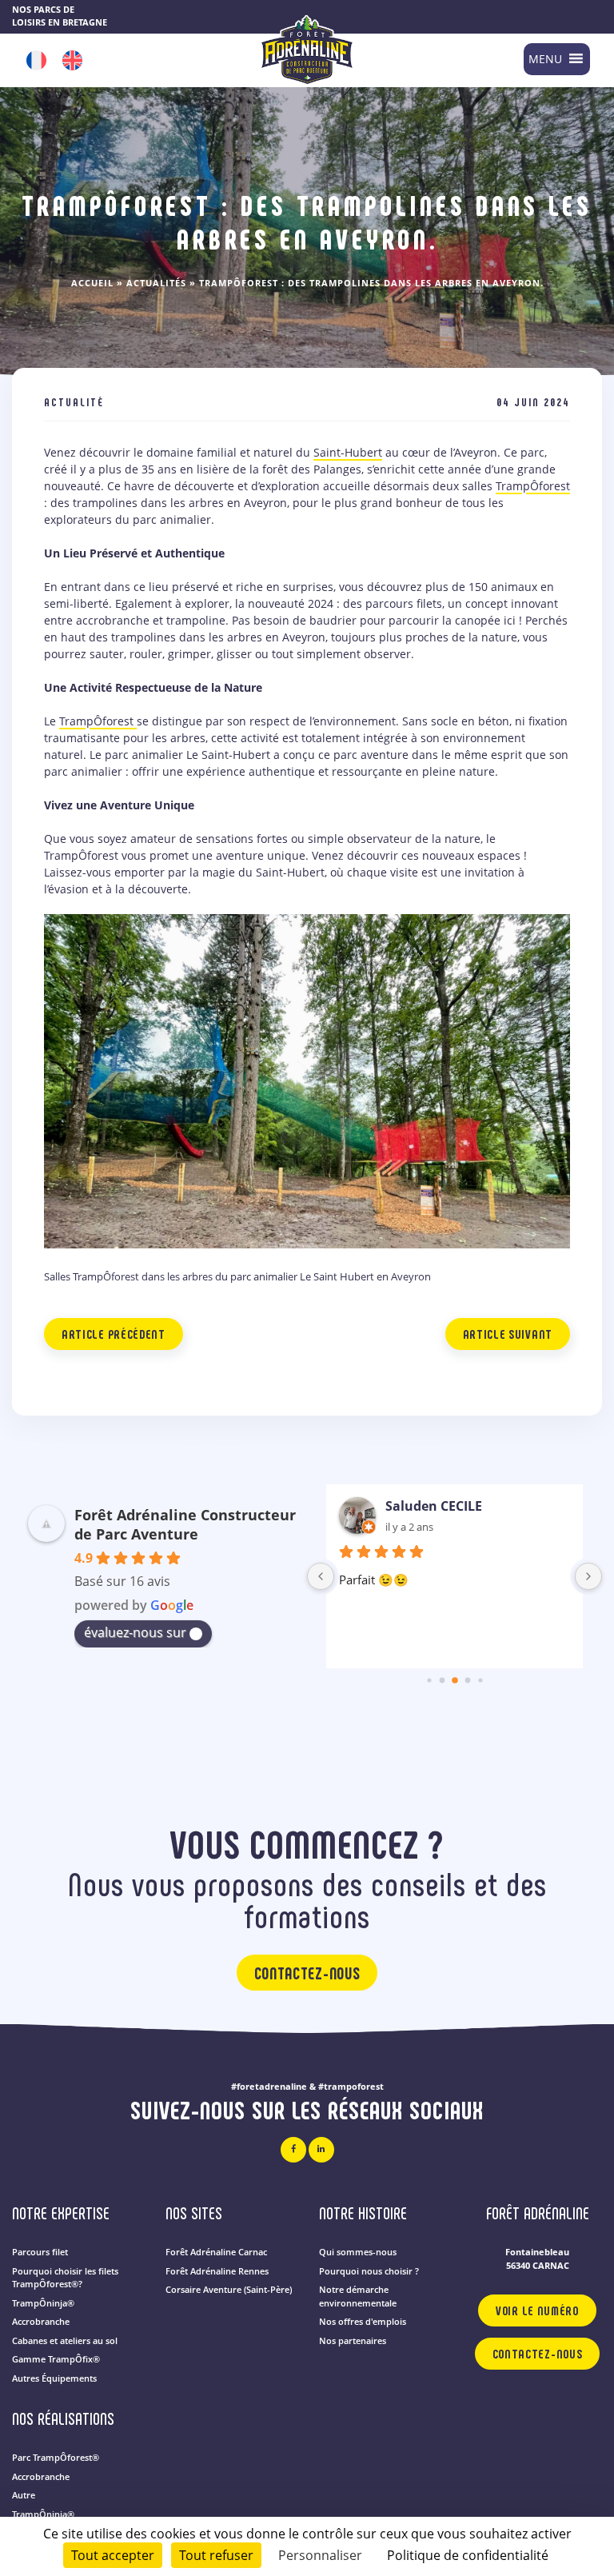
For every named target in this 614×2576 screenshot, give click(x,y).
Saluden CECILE (434, 1506)
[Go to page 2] (455, 1680)
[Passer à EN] (72, 60)
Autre (24, 2495)
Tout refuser (216, 2555)
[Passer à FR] (36, 60)
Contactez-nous (307, 1973)
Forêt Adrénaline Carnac (216, 2252)
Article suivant (508, 1334)
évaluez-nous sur (135, 1632)
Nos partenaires (353, 2340)
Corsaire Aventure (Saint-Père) (229, 2289)
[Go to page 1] (442, 1681)
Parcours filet (40, 2252)
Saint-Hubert (348, 452)
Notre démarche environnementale (358, 2296)
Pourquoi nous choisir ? (369, 2271)
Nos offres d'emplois (363, 2321)
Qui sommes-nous (358, 2252)
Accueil (92, 283)
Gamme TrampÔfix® (56, 2359)
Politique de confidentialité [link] (468, 2555)
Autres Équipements (54, 2378)
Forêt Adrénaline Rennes (217, 2271)
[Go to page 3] (467, 1681)
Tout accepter (113, 2555)
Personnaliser (320, 2555)
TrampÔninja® (43, 2303)
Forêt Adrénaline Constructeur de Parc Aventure (185, 1524)
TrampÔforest (533, 486)
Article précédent (114, 1334)
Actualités (156, 283)
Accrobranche (41, 2321)
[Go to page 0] (429, 1681)
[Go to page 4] (480, 1681)
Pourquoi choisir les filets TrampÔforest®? (65, 2277)
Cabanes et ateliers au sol (65, 2340)
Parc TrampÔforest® (56, 2457)
